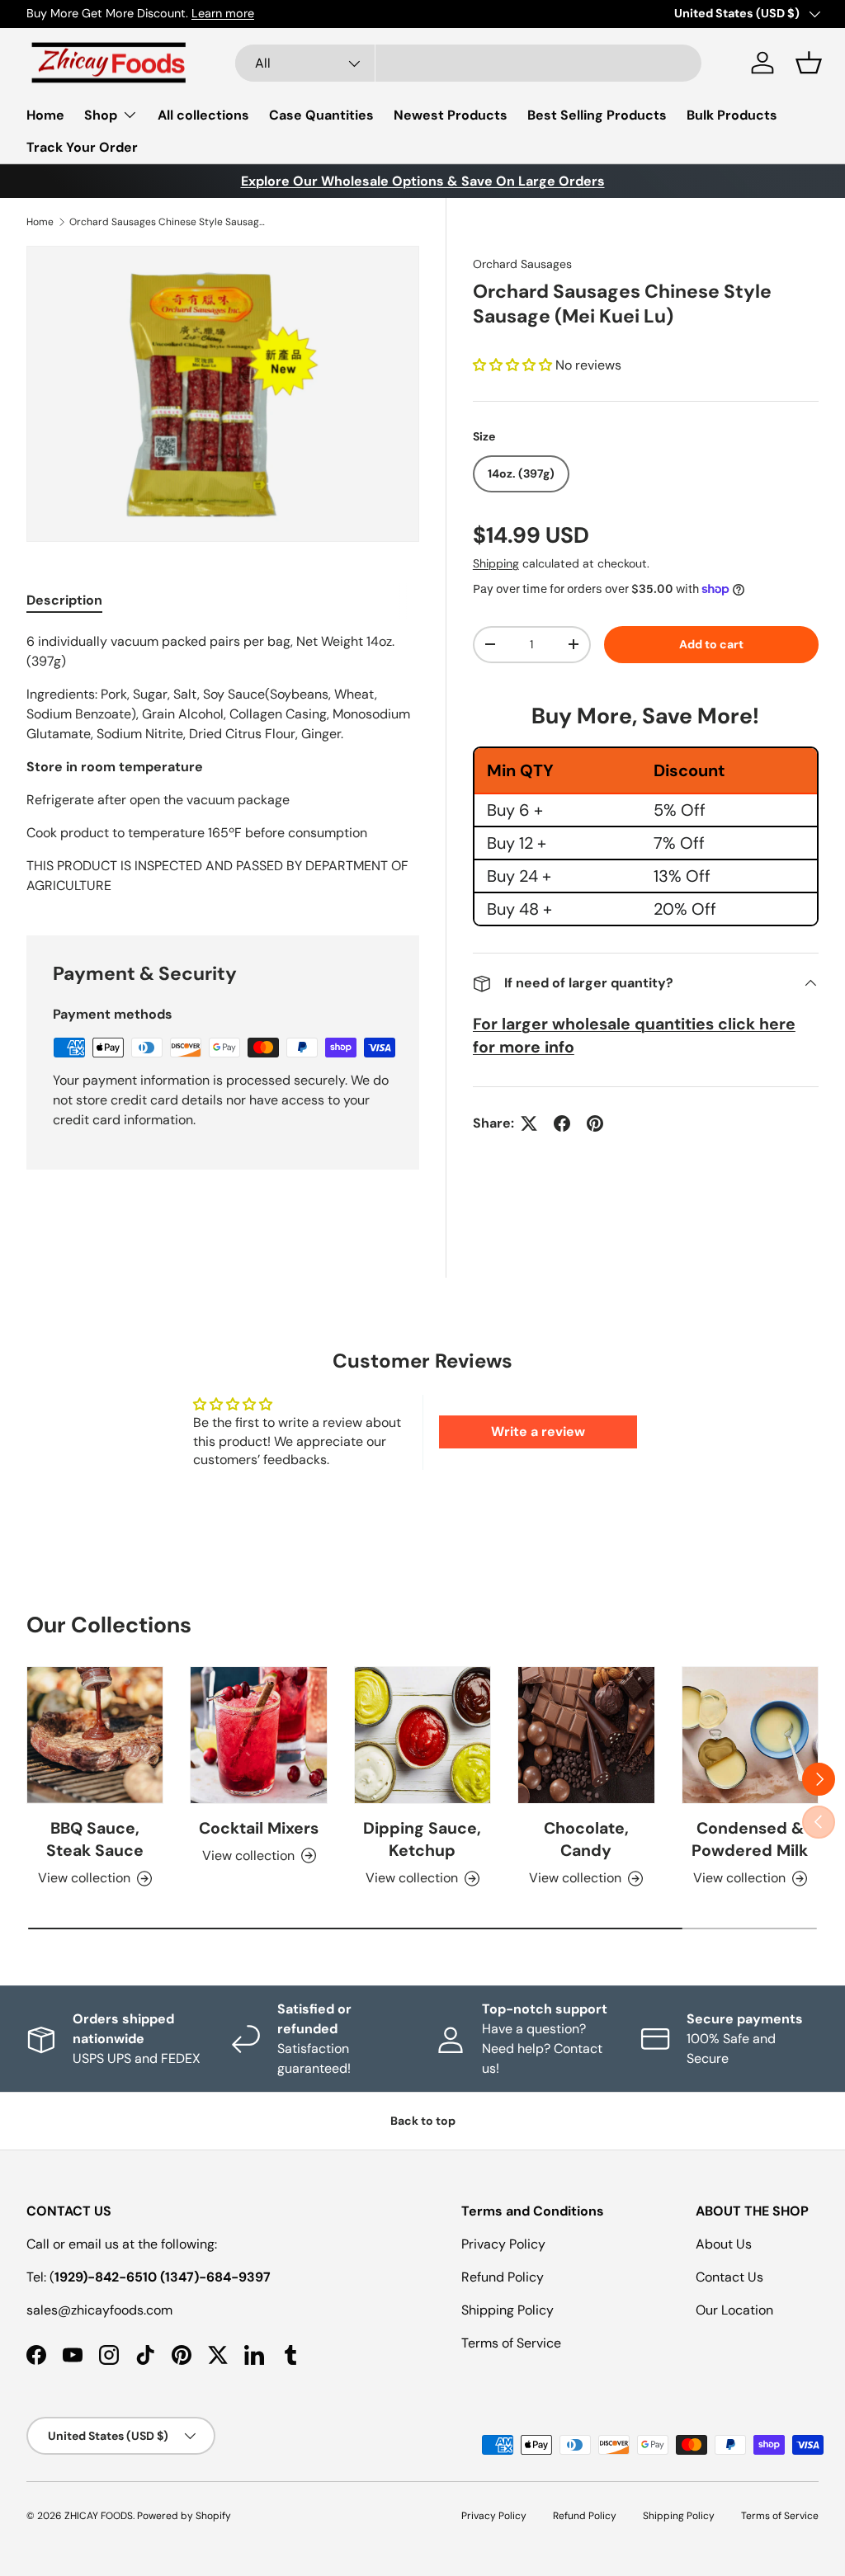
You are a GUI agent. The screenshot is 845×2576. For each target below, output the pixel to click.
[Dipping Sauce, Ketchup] (422, 1735)
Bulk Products (732, 115)
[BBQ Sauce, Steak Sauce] (95, 1735)
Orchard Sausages (522, 264)
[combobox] (468, 63)
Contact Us (729, 2277)
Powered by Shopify (184, 2516)
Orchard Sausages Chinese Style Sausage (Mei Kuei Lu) (168, 222)
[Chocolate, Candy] (586, 1735)
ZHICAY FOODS (99, 2516)
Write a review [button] (538, 1432)
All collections (203, 115)
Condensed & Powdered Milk (750, 1839)
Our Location (734, 2310)
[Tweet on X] (529, 1123)
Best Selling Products (597, 115)
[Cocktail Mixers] (258, 1735)
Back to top (423, 2121)
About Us (724, 2244)
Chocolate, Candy (586, 1839)
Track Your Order (82, 147)
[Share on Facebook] (562, 1123)
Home (45, 115)
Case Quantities (321, 115)
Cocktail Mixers (259, 1828)
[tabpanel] (223, 764)
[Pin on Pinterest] (595, 1123)
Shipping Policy (507, 2310)
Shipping (496, 563)
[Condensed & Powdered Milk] (750, 1735)
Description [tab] (64, 600)
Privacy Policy (503, 2244)
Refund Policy (503, 2277)
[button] (809, 63)
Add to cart (711, 644)
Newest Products (451, 115)
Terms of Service (511, 2343)
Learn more (223, 13)
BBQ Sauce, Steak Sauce (95, 1839)
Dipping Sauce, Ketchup (422, 1839)
